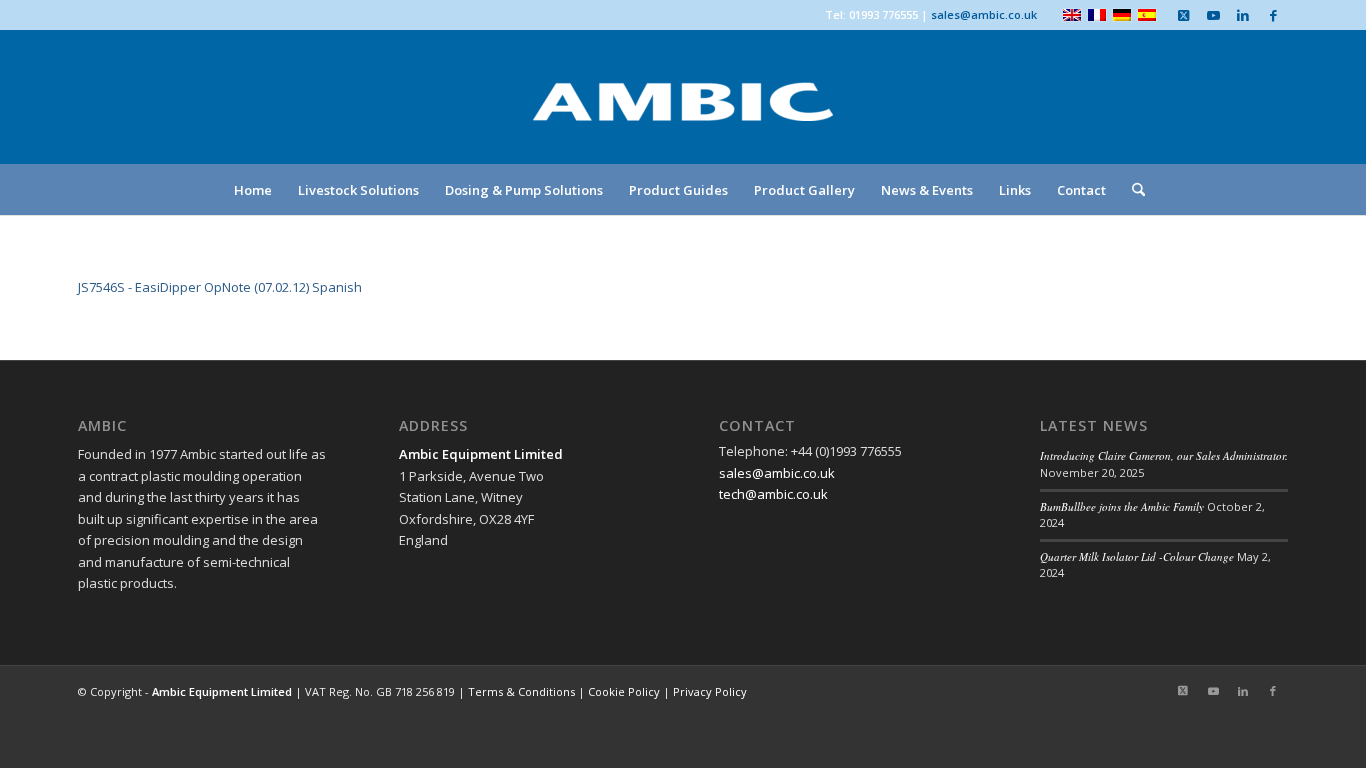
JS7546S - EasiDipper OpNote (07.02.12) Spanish (220, 287)
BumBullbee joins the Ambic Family (1122, 506)
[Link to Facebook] (1273, 15)
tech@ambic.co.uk (773, 494)
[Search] (1132, 190)
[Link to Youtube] (1213, 15)
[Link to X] (1183, 15)
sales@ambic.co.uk (984, 14)
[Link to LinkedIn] (1243, 15)
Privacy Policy (710, 691)
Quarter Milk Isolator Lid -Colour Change (1137, 556)
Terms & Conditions (521, 691)
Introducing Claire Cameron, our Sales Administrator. (1164, 455)
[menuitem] (253, 190)
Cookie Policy (624, 691)
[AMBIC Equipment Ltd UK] (683, 120)
